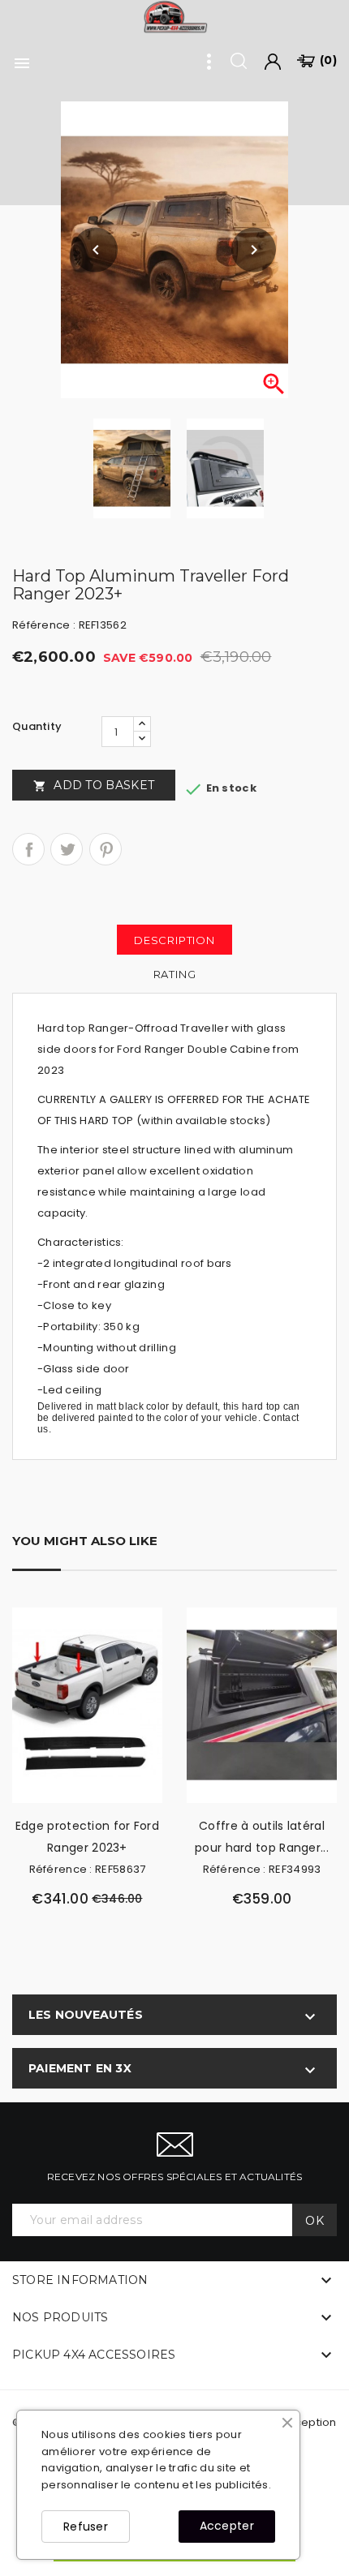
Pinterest (106, 849)
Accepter (227, 2526)
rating (175, 974)
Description (174, 940)
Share (28, 849)
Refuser (86, 2527)
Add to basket (94, 785)
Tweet (67, 849)
